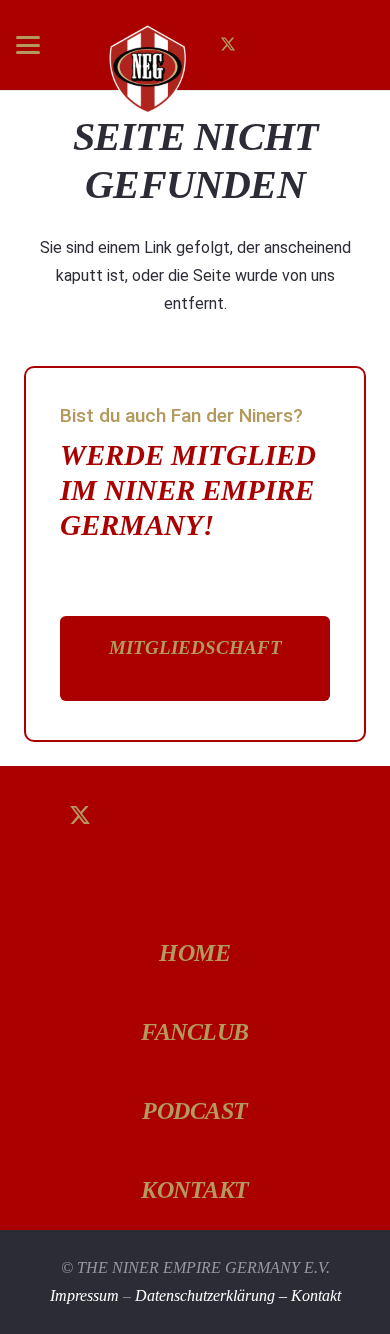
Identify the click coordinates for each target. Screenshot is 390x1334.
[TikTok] (292, 45)
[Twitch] (310, 817)
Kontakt (316, 1295)
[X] (228, 45)
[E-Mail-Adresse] (324, 45)
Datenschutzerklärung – (213, 1295)
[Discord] (195, 894)
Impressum (84, 1295)
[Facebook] (118, 894)
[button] (28, 45)
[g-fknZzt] (146, 69)
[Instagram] (260, 45)
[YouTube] (233, 817)
